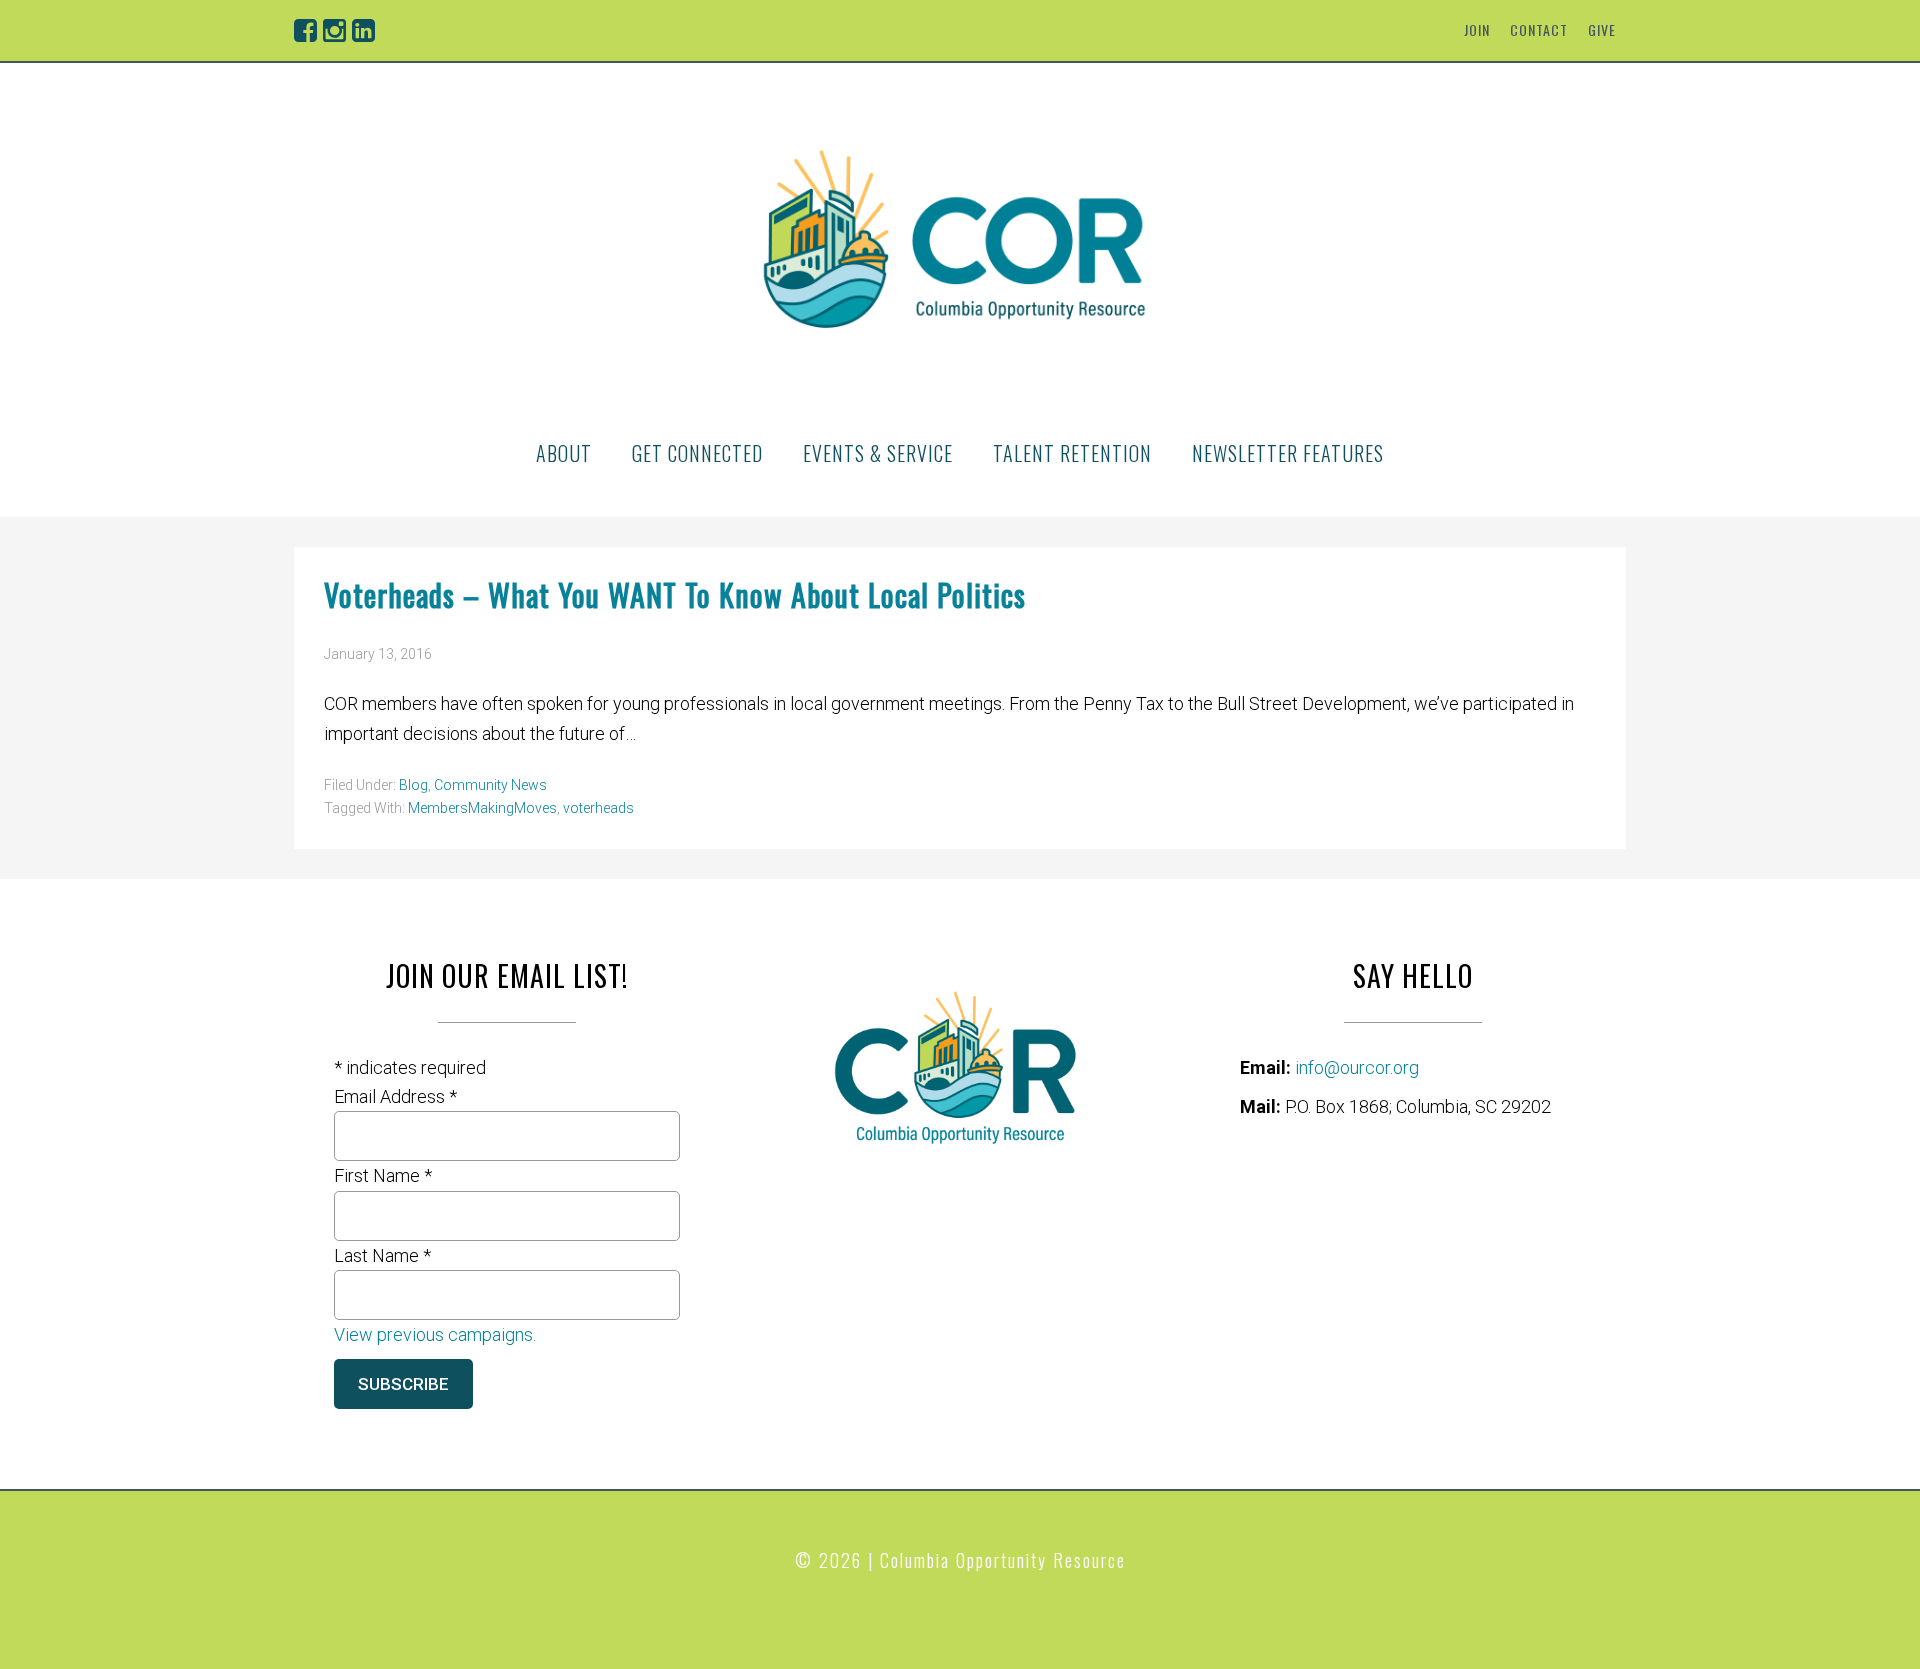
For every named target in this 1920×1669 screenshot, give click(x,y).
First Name (383, 1175)
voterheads (598, 808)
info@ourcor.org (1357, 1067)
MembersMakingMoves (482, 808)
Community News (490, 785)
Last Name (382, 1255)
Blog (413, 785)
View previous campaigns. (435, 1334)
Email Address (395, 1096)
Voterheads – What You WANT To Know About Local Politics (675, 594)
